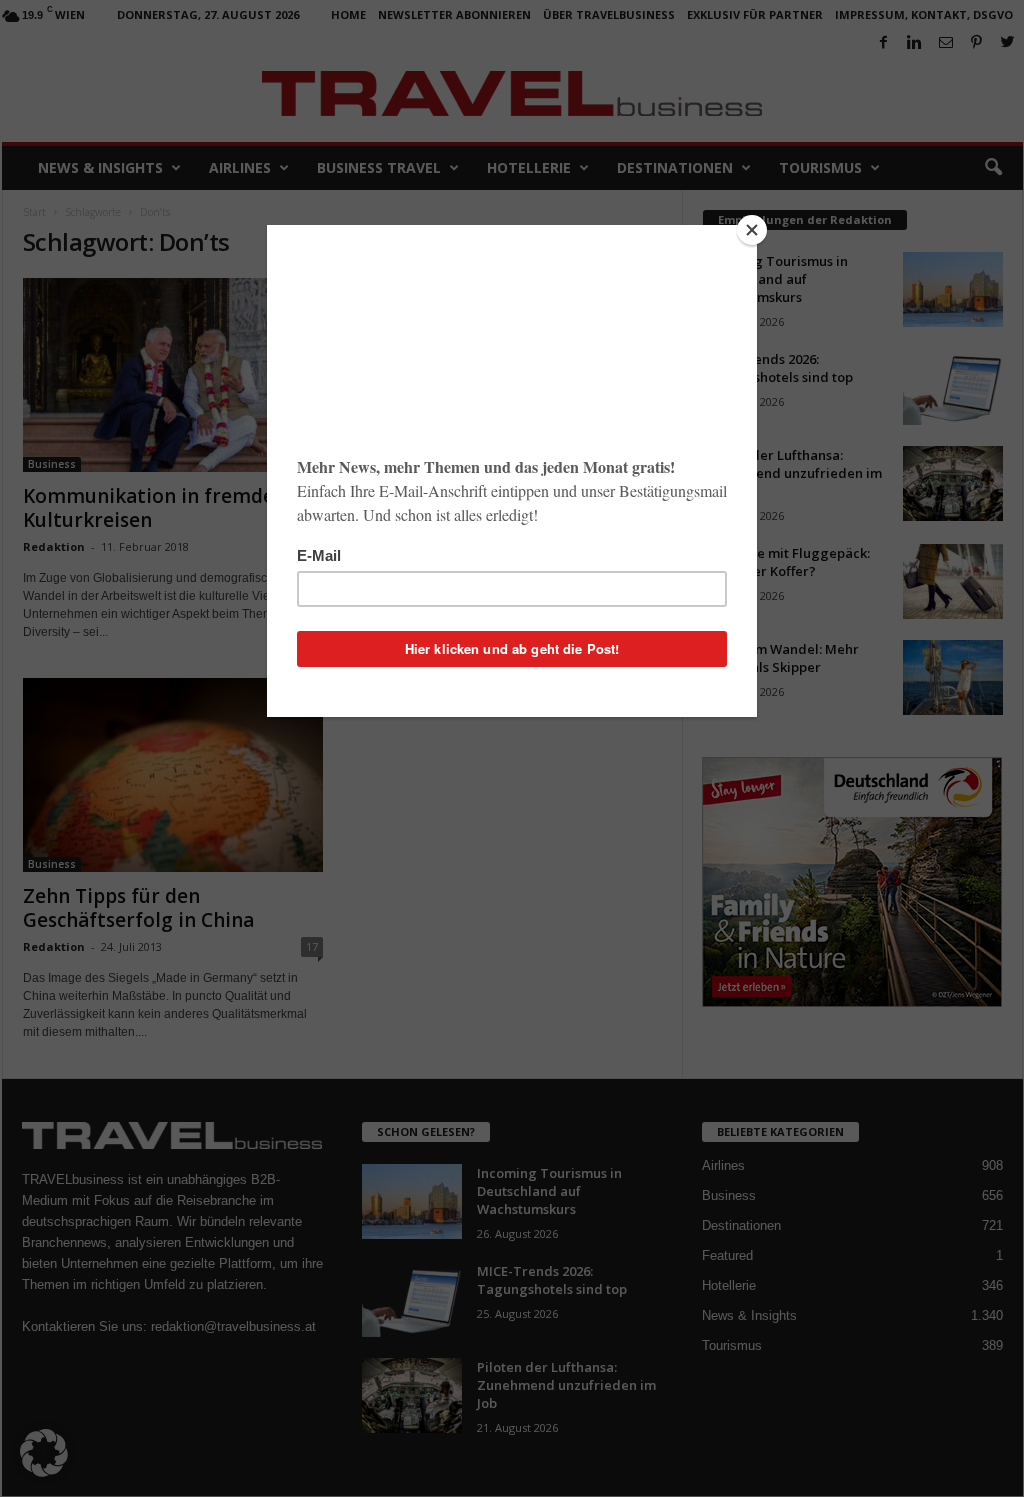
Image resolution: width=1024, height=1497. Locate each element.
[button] (44, 1453)
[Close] (752, 230)
